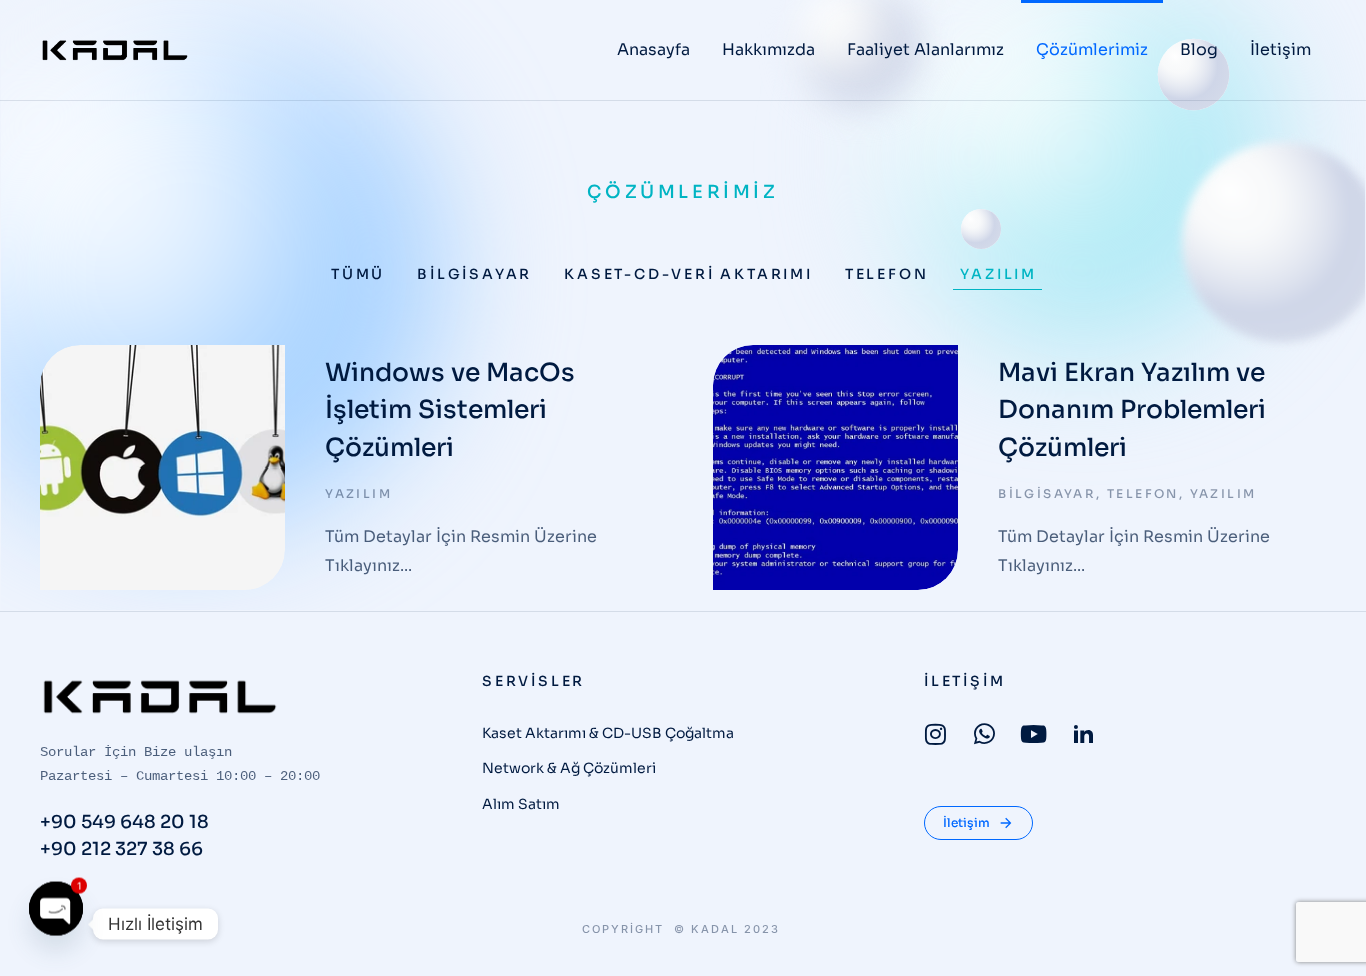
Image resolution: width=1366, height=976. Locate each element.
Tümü (358, 274)
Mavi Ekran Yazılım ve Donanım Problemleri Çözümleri (1132, 410)
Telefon (887, 274)
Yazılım (998, 274)
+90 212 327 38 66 (121, 849)
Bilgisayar (474, 274)
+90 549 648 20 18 (124, 822)
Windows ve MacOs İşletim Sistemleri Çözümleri (450, 410)
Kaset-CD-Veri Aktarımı (688, 274)
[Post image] (162, 467)
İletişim (966, 822)
